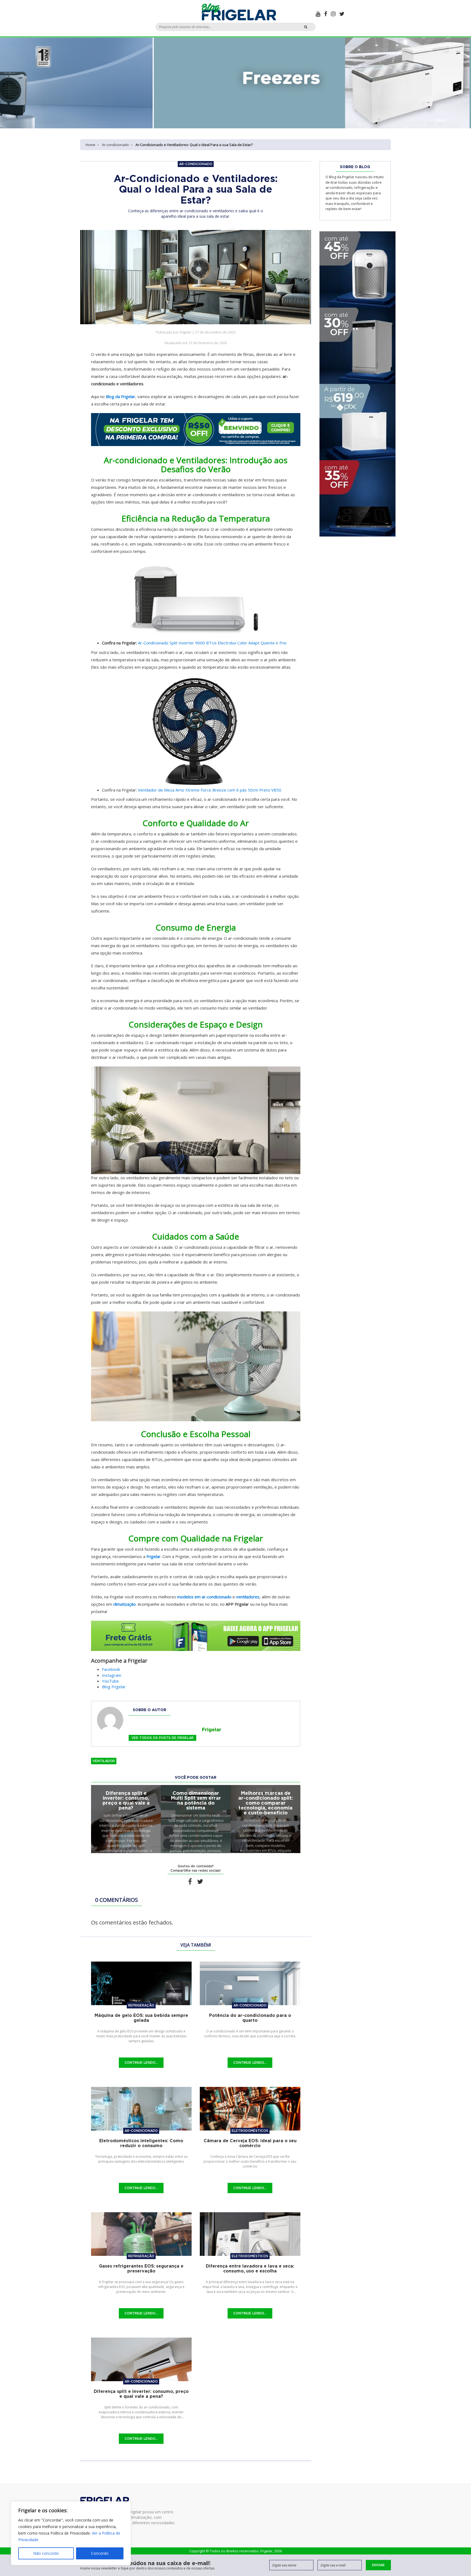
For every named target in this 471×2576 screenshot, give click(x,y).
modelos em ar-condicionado (204, 1597)
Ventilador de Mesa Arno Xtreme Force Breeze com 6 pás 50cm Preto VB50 (210, 790)
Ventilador (104, 1761)
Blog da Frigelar (120, 396)
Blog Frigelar (114, 1687)
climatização (124, 1604)
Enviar (378, 2565)
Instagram (112, 1675)
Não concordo (46, 2553)
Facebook (111, 1669)
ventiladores (248, 1597)
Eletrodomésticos (250, 2131)
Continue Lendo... (141, 2063)
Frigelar (153, 1556)
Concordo (100, 2553)
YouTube (110, 1681)
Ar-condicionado (115, 145)
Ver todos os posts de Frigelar (162, 1738)
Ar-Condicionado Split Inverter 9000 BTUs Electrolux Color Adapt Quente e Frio (212, 643)
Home (90, 145)
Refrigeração (141, 2005)
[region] (71, 2533)
